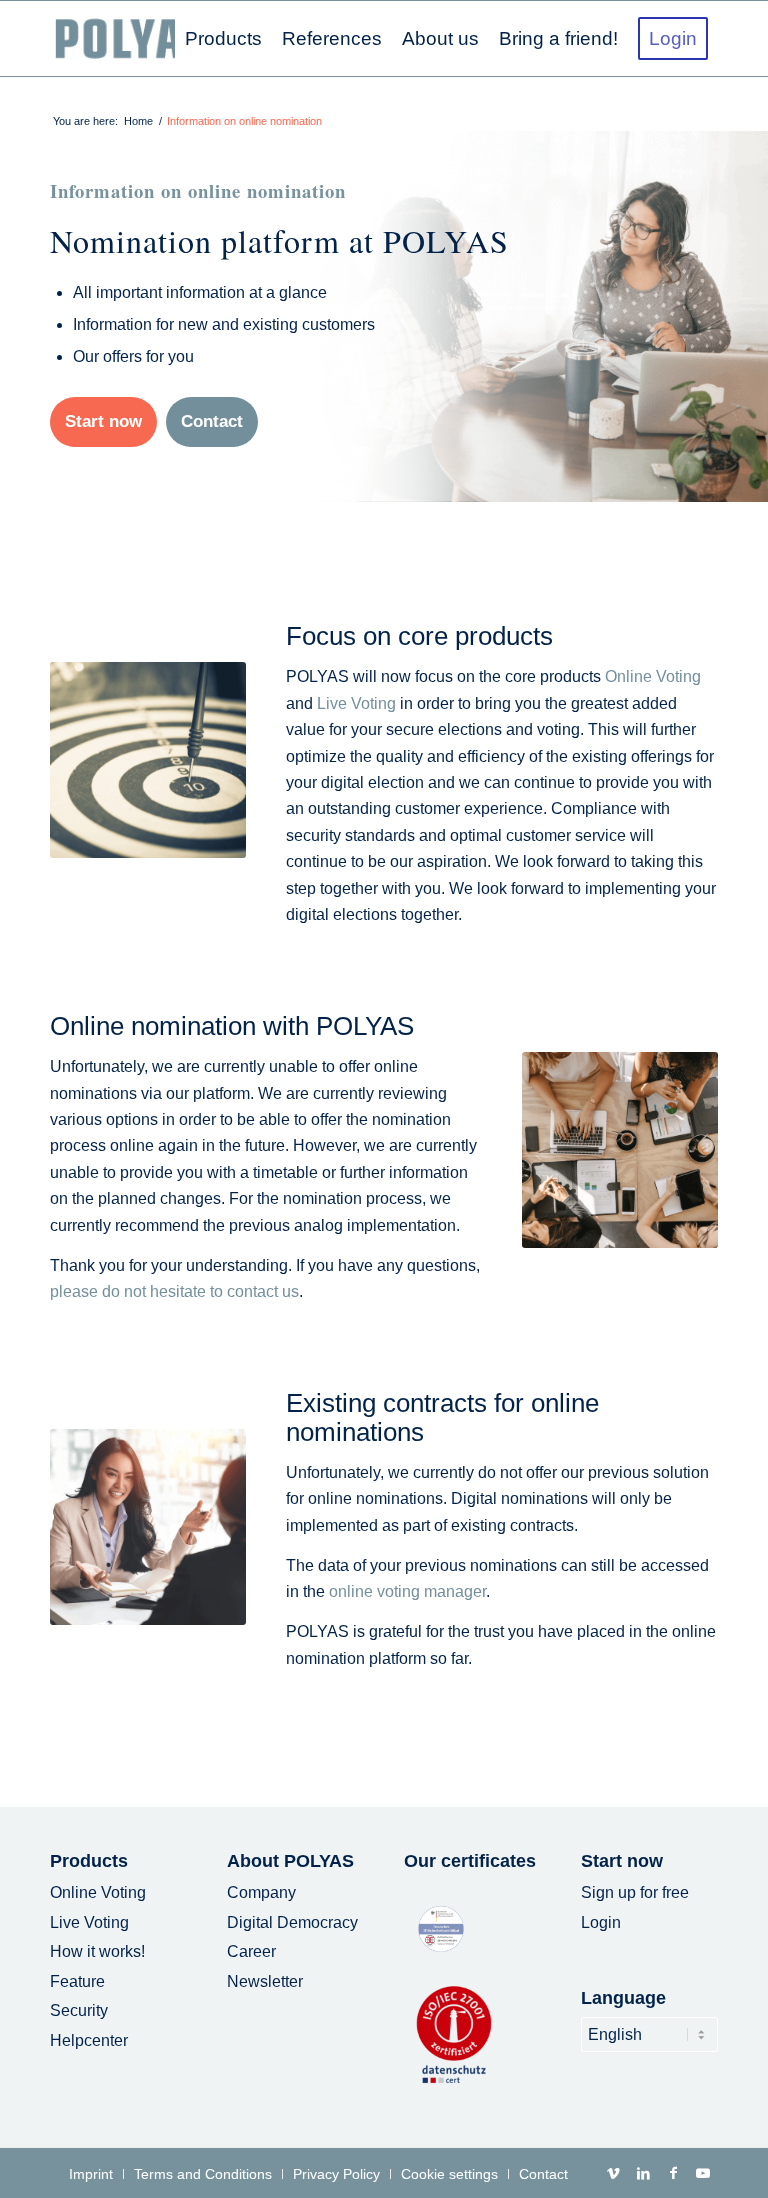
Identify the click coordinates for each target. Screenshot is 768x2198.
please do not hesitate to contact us (174, 1291)
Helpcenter (89, 2040)
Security (79, 2010)
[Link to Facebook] (673, 2173)
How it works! (97, 1951)
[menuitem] (223, 38)
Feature (77, 1981)
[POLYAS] (131, 38)
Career (251, 1951)
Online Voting (653, 676)
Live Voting (356, 703)
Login (601, 1922)
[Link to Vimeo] (613, 2173)
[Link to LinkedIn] (643, 2173)
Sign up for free (635, 1892)
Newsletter (265, 1981)
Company (261, 1892)
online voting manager (407, 1591)
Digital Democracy (292, 1922)
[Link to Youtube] (703, 2173)
